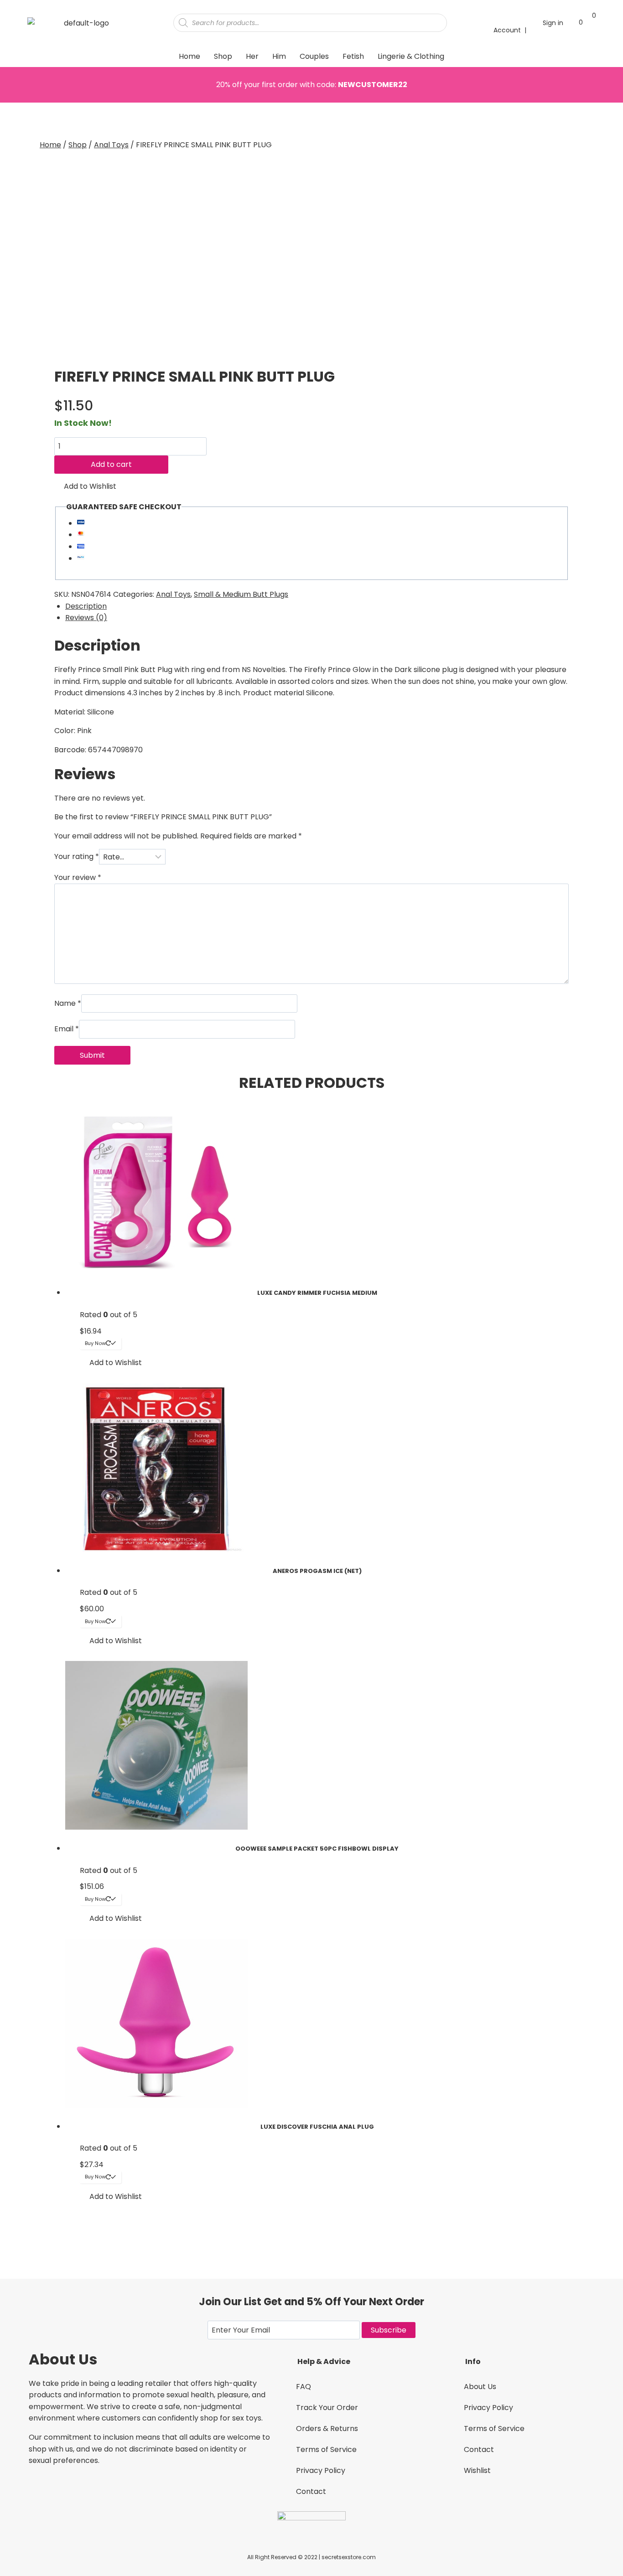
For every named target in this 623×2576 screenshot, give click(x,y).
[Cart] (589, 22)
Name (68, 1003)
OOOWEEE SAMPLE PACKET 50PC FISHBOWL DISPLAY (317, 1849)
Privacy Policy (321, 2470)
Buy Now (95, 1343)
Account (507, 30)
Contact (311, 2491)
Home (189, 56)
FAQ (304, 2387)
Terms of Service (326, 2449)
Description (86, 606)
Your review (78, 877)
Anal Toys (173, 594)
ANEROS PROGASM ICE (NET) (317, 1571)
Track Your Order (327, 2408)
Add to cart (111, 464)
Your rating (77, 857)
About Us (480, 2387)
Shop (223, 56)
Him (279, 56)
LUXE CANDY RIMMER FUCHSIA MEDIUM (317, 1293)
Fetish (353, 56)
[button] (85, 486)
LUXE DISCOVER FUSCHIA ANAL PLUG (317, 2127)
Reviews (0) (86, 618)
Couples (314, 56)
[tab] (317, 606)
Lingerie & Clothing (411, 56)
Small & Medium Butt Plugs (241, 594)
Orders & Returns (327, 2429)
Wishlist (477, 2470)
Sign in (553, 23)
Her (252, 56)
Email (67, 1029)
